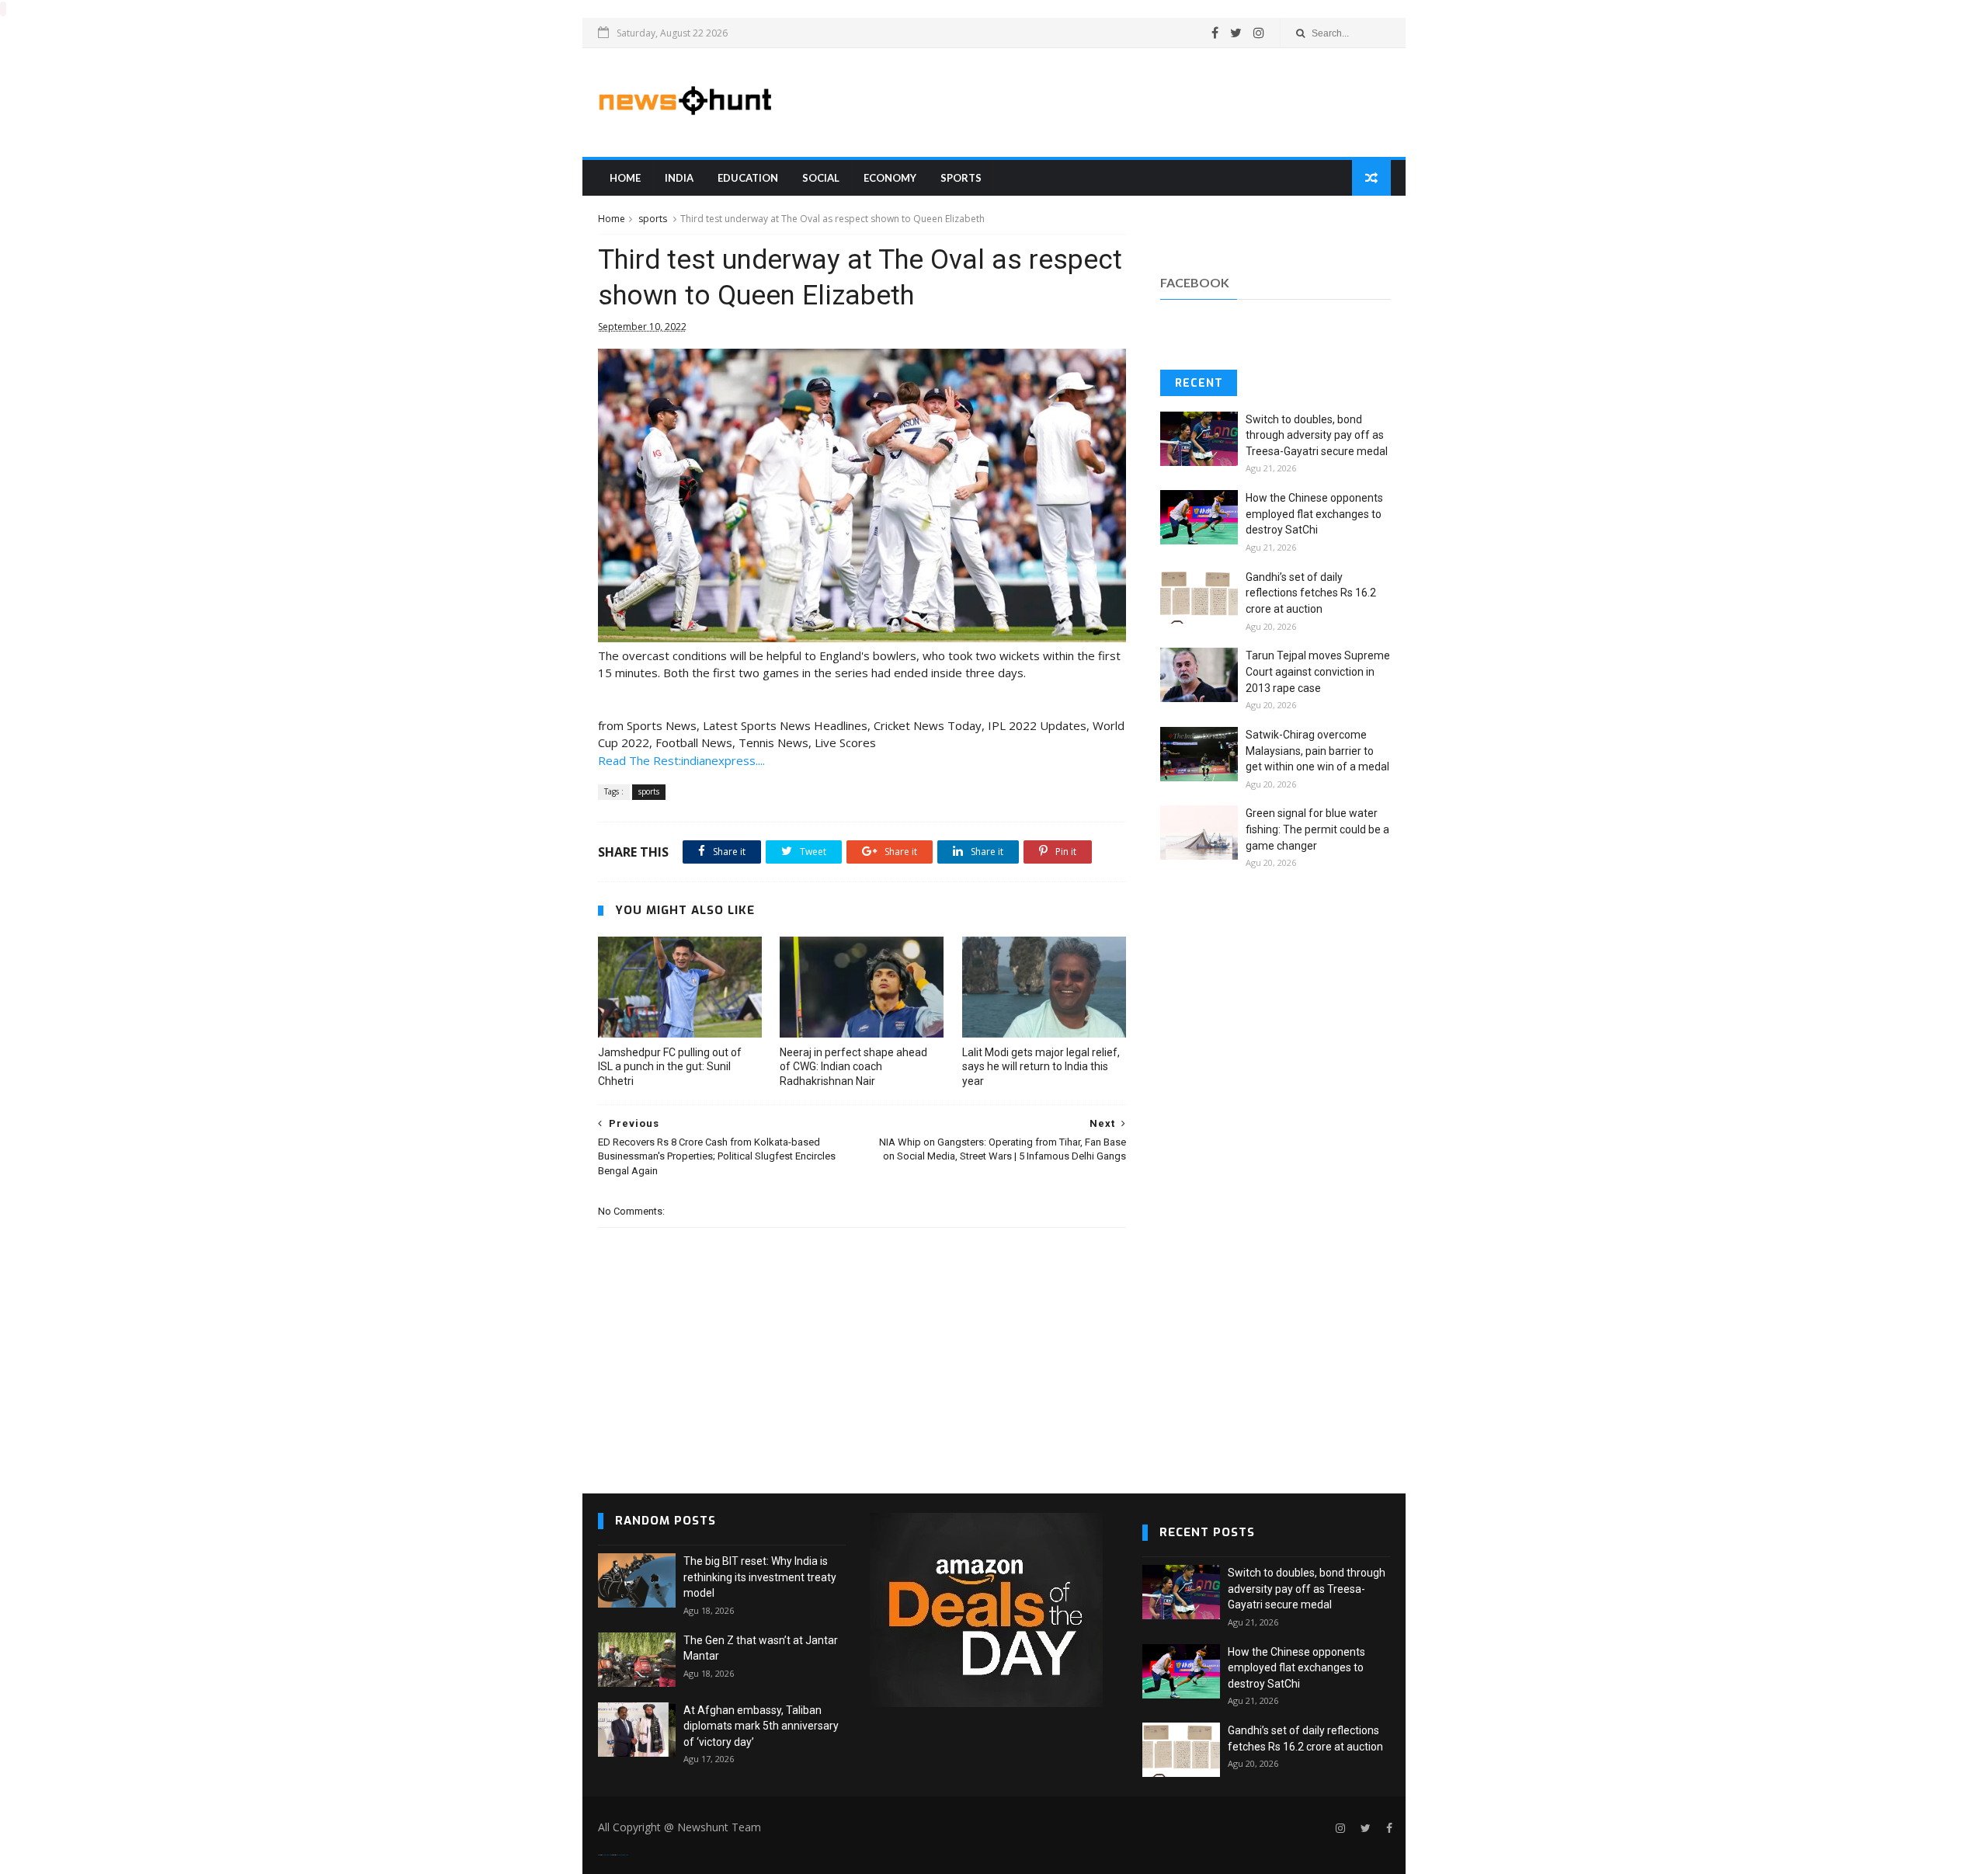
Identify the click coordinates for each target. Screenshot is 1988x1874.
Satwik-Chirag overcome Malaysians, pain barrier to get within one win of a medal (1317, 751)
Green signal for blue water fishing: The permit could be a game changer (1317, 829)
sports (961, 178)
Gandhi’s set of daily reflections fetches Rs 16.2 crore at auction (1311, 593)
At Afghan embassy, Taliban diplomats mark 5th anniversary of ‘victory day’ (761, 1726)
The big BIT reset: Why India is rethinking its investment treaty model (760, 1577)
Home (625, 178)
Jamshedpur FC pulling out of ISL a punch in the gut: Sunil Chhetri (670, 1067)
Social (821, 178)
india (679, 178)
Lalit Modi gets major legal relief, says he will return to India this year (1041, 1067)
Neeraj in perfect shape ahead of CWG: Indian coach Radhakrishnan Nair (853, 1067)
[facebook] (1215, 33)
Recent (1199, 383)
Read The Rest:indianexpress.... (681, 760)
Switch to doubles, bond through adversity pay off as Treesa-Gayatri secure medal (1317, 435)
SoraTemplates (607, 1855)
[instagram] (1259, 33)
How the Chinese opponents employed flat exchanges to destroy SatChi (1314, 514)
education (748, 178)
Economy (890, 178)
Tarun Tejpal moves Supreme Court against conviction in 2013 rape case (1318, 671)
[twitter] (1236, 33)
